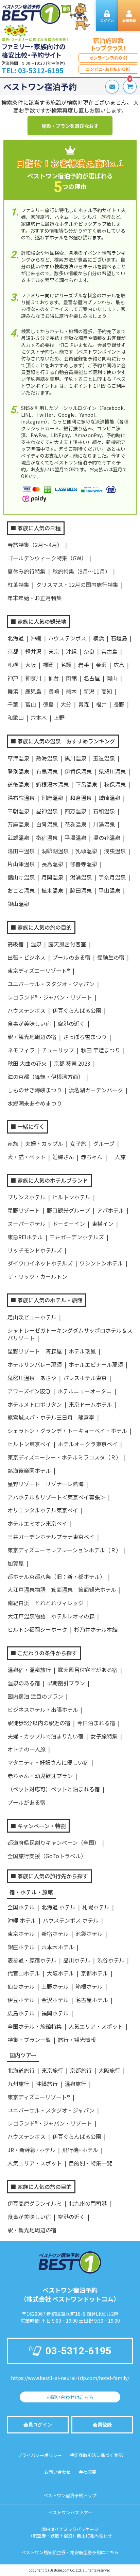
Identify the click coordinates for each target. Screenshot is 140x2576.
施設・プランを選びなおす (70, 126)
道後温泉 (18, 784)
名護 (66, 665)
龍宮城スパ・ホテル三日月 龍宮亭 (51, 1417)
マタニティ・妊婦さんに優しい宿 (48, 1762)
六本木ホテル (58, 1947)
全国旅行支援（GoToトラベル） (47, 1856)
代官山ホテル (24, 1973)
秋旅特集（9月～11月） (81, 571)
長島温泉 (52, 864)
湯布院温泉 (21, 798)
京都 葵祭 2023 (72, 1063)
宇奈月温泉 (112, 877)
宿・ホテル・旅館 (31, 1892)
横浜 (99, 638)
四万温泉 (75, 811)
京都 (13, 651)
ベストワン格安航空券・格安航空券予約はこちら (70, 2552)
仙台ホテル (21, 1986)
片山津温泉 (21, 864)
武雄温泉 (18, 838)
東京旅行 (52, 2070)
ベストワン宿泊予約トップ (70, 2495)
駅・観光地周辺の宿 (32, 1037)
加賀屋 (16, 1563)
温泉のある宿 (24, 1683)
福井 (101, 704)
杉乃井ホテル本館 (96, 1629)
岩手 (84, 665)
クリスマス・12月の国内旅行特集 (77, 584)
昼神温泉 (47, 811)
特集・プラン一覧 (29, 2040)
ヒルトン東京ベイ (29, 1444)
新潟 (89, 691)
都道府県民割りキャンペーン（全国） (54, 1842)
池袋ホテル (89, 1934)
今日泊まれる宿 (96, 1723)
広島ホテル (21, 2013)
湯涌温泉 (81, 877)
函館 (71, 678)
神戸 (13, 678)
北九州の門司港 (88, 2203)
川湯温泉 (104, 824)
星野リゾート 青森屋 (35, 1351)
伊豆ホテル (21, 2000)
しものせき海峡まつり (35, 1090)
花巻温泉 (75, 824)
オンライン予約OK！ (109, 58)
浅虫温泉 (115, 851)
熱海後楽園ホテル (29, 1470)
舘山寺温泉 (21, 877)
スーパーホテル (27, 1224)
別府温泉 (52, 798)
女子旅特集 (104, 1736)
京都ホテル (94, 1973)
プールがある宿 (27, 1802)
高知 (107, 691)
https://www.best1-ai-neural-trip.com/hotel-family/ (70, 2378)
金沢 (101, 665)
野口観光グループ (68, 1210)
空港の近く (71, 1023)
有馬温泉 (47, 771)
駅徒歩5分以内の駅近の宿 (39, 1723)
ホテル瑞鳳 (82, 1351)
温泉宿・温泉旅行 (29, 1670)
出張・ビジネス (27, 957)
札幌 (13, 665)
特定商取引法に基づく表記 (96, 2455)
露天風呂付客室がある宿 (88, 1670)
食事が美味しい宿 (29, 1023)
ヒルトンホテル (71, 1197)
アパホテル (110, 1210)
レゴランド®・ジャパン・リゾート (50, 997)
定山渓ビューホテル (32, 1317)
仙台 (54, 678)
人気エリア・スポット (96, 2026)
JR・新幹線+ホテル (31, 2150)
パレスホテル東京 (85, 1378)
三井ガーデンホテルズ (77, 1237)
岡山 (112, 678)
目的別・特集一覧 (90, 2163)
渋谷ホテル (111, 1960)
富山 (31, 704)
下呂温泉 (86, 784)
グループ (104, 1143)
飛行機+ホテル (80, 2150)
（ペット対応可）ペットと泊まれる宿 (54, 1789)
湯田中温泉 (21, 851)
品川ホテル (77, 1960)
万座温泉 (18, 824)
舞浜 (13, 691)
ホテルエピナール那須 (96, 1364)
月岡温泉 (52, 877)
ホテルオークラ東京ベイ (88, 1444)
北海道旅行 (21, 2070)
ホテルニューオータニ (85, 1391)
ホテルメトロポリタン (35, 1404)
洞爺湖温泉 (55, 851)
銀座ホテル (21, 1947)
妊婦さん (63, 1157)
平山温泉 (109, 890)
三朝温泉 (18, 811)
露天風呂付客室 (67, 944)
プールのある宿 (71, 957)
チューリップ (58, 1050)
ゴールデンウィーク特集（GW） (47, 558)
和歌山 (16, 717)
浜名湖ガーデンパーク (96, 1090)
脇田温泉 (81, 890)
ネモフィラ (21, 1050)
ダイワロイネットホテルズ (40, 1263)
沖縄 (36, 638)
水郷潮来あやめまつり (35, 1103)
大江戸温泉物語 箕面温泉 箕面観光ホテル (62, 1589)
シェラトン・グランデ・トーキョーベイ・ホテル (67, 1431)
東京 (54, 651)
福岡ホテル (55, 2013)
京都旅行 (81, 2070)
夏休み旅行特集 (27, 571)
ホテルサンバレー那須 (35, 1364)
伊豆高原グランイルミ (35, 2203)
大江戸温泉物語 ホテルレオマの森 (51, 1616)
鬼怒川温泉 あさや (32, 1378)
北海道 (16, 638)
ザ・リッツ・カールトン (37, 1276)
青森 (84, 704)
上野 (59, 717)
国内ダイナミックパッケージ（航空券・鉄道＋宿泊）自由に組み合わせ (70, 2532)
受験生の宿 (111, 957)
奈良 (89, 651)
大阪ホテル (60, 1973)
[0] (128, 87)
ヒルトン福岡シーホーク (37, 1629)
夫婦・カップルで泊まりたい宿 (46, 1736)
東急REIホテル (25, 1237)
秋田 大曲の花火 (27, 1063)
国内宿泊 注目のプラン (35, 1696)
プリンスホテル (27, 1197)
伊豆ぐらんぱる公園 (77, 1010)
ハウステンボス (67, 638)
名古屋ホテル (92, 2000)
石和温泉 (104, 811)
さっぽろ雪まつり (85, 1037)
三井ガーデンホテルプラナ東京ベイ (51, 1537)
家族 (13, 1143)
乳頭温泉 (86, 851)
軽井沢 (33, 651)
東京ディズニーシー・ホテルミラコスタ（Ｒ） (64, 1457)
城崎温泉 (109, 798)
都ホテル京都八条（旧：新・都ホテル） (56, 1576)
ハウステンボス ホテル (71, 1920)
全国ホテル (21, 1907)
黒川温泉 (75, 758)
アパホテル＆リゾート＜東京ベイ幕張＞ (56, 1497)
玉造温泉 (104, 758)
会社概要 (87, 2472)
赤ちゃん (92, 1157)
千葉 (13, 704)
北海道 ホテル (58, 1907)
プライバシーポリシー (40, 2455)
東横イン (103, 1224)
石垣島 (119, 638)
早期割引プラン (66, 1683)
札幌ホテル (96, 1907)
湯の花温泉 (107, 838)
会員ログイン (38, 2425)
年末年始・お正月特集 (35, 598)
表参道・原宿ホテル (32, 1960)
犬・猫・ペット (27, 1157)
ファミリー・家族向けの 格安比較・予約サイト (34, 51)
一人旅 (118, 1157)
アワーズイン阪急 (29, 1391)
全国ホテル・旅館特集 (35, 2026)
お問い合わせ (57, 2472)
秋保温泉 (115, 784)
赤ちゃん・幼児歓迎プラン (40, 1776)
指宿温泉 (47, 838)
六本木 (39, 717)
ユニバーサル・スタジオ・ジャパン (51, 984)
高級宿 (16, 944)
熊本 (71, 691)
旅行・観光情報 (77, 2040)
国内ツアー (23, 2055)
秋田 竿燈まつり (101, 1050)
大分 (66, 704)
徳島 (48, 704)
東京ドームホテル (90, 1404)
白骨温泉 (47, 824)
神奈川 (33, 678)
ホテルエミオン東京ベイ (37, 1523)
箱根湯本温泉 (52, 784)
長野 (119, 704)
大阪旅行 (109, 2070)
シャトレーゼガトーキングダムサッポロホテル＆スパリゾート (70, 1334)
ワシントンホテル (101, 1263)
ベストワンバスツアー (70, 2512)
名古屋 (92, 678)
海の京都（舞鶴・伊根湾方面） (46, 1077)
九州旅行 (18, 2084)
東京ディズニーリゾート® (39, 971)
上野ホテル (55, 1986)
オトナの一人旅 (27, 1749)
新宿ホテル (55, 1934)
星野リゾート (24, 1210)
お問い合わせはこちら (70, 2397)
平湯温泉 (75, 838)
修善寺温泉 (84, 864)
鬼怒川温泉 (112, 771)
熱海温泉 (47, 758)
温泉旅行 (75, 2084)
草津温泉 (18, 758)
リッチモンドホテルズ (35, 1250)
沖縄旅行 (47, 2084)
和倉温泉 (81, 798)
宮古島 (109, 651)
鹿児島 (33, 691)
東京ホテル (21, 1934)
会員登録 (102, 2425)
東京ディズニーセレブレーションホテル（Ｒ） (64, 1550)
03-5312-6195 (78, 2351)
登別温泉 (18, 771)
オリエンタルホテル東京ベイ (43, 1510)
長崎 (54, 691)
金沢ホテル (55, 2000)
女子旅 (78, 1143)
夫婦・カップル (44, 1143)
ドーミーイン (69, 1224)
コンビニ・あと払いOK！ (108, 69)
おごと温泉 (21, 890)
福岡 (48, 665)
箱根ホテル (89, 1986)
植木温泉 (52, 890)
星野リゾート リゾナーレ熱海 (46, 1484)
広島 (119, 665)
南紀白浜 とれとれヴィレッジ (46, 1603)
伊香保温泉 (78, 771)
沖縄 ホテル (22, 1920)
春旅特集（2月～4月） (35, 545)
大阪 (31, 665)
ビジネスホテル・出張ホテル (43, 1709)
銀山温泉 (18, 904)
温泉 (36, 944)
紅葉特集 (18, 584)
